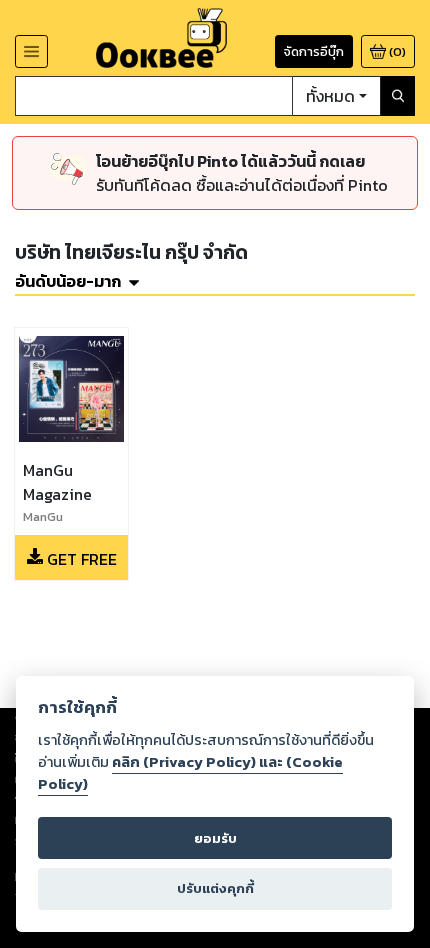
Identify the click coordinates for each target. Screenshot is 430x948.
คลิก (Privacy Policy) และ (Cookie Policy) (190, 773)
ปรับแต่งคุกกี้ (215, 888)
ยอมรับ (215, 838)
